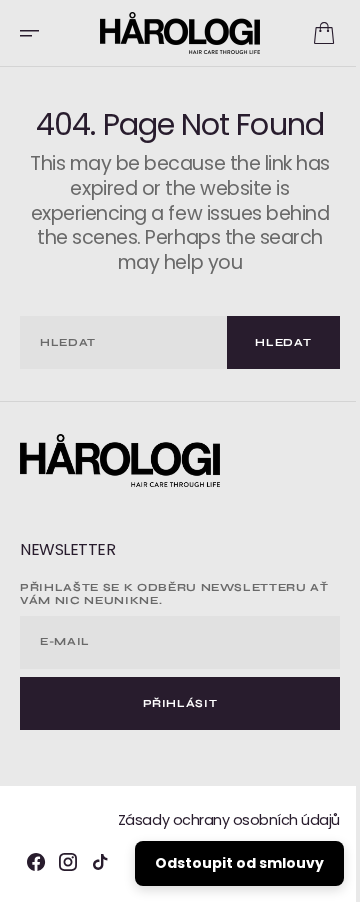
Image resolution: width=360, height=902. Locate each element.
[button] (36, 33)
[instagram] (68, 862)
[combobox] (116, 342)
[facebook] (36, 862)
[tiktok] (100, 862)
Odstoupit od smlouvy (224, 863)
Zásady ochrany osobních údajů (214, 820)
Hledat (269, 342)
